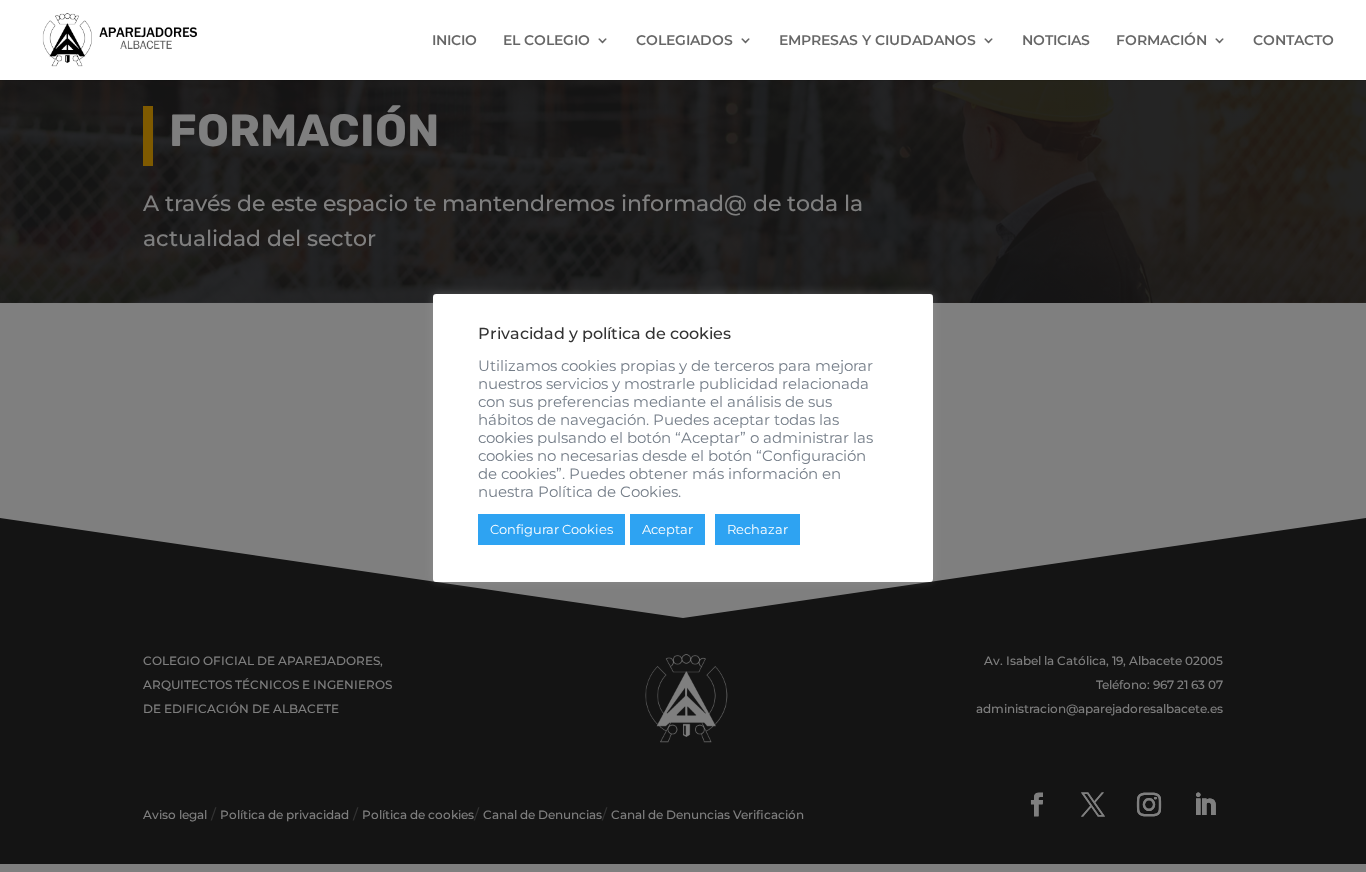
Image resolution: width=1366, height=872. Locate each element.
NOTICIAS (1056, 41)
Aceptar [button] (667, 529)
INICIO (454, 41)
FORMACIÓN (1161, 41)
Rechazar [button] (757, 529)
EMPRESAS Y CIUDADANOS (877, 41)
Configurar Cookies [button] (551, 529)
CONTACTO (1293, 41)
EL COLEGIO (546, 41)
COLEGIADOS (684, 41)
